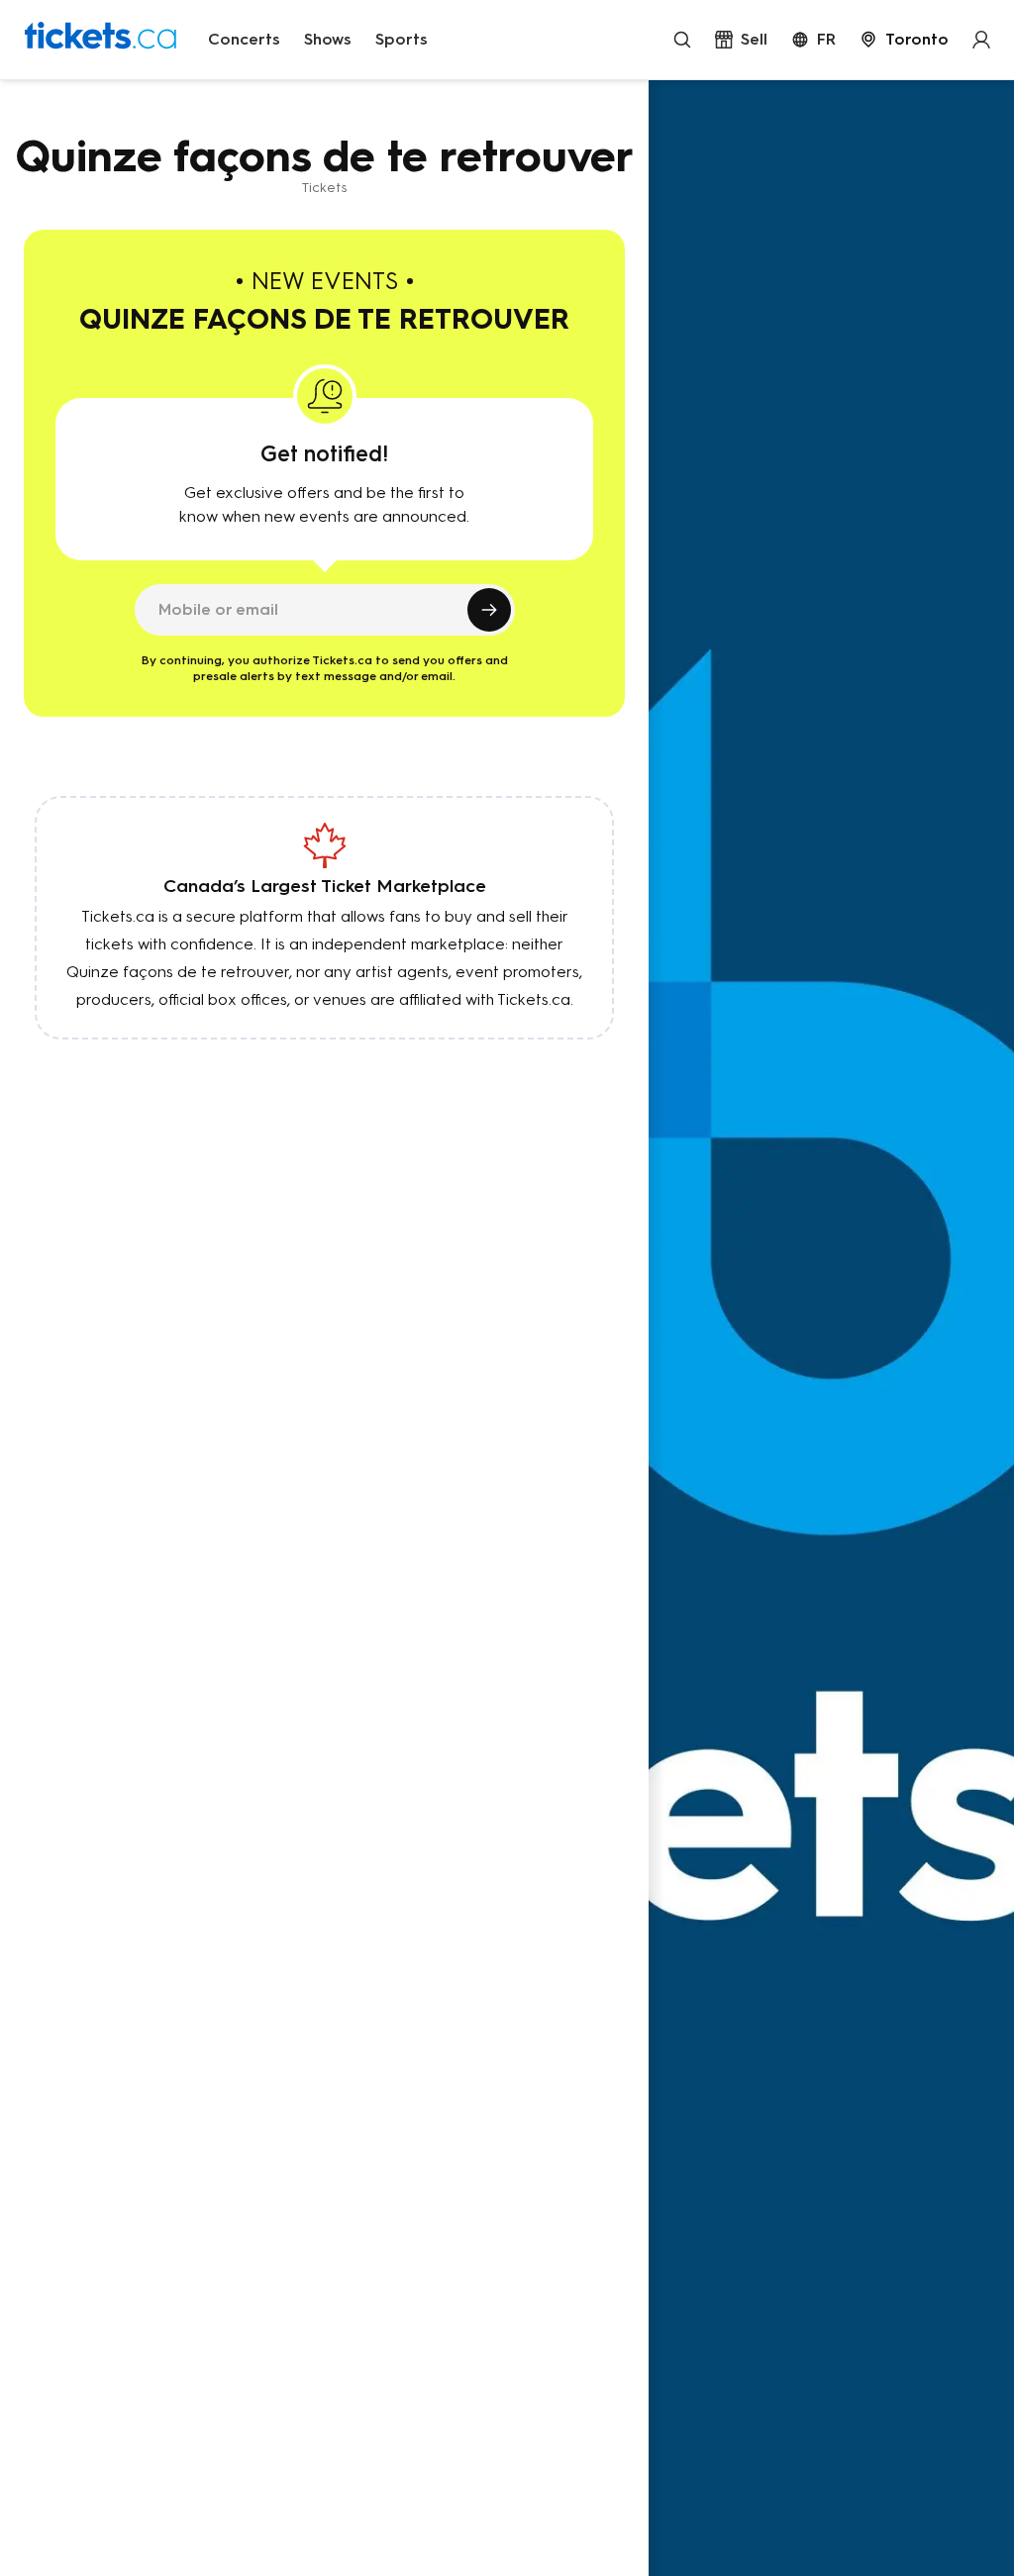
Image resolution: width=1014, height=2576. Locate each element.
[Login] (981, 40)
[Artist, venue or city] (682, 40)
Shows (328, 39)
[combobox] (904, 40)
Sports (402, 39)
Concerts (244, 39)
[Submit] (489, 610)
